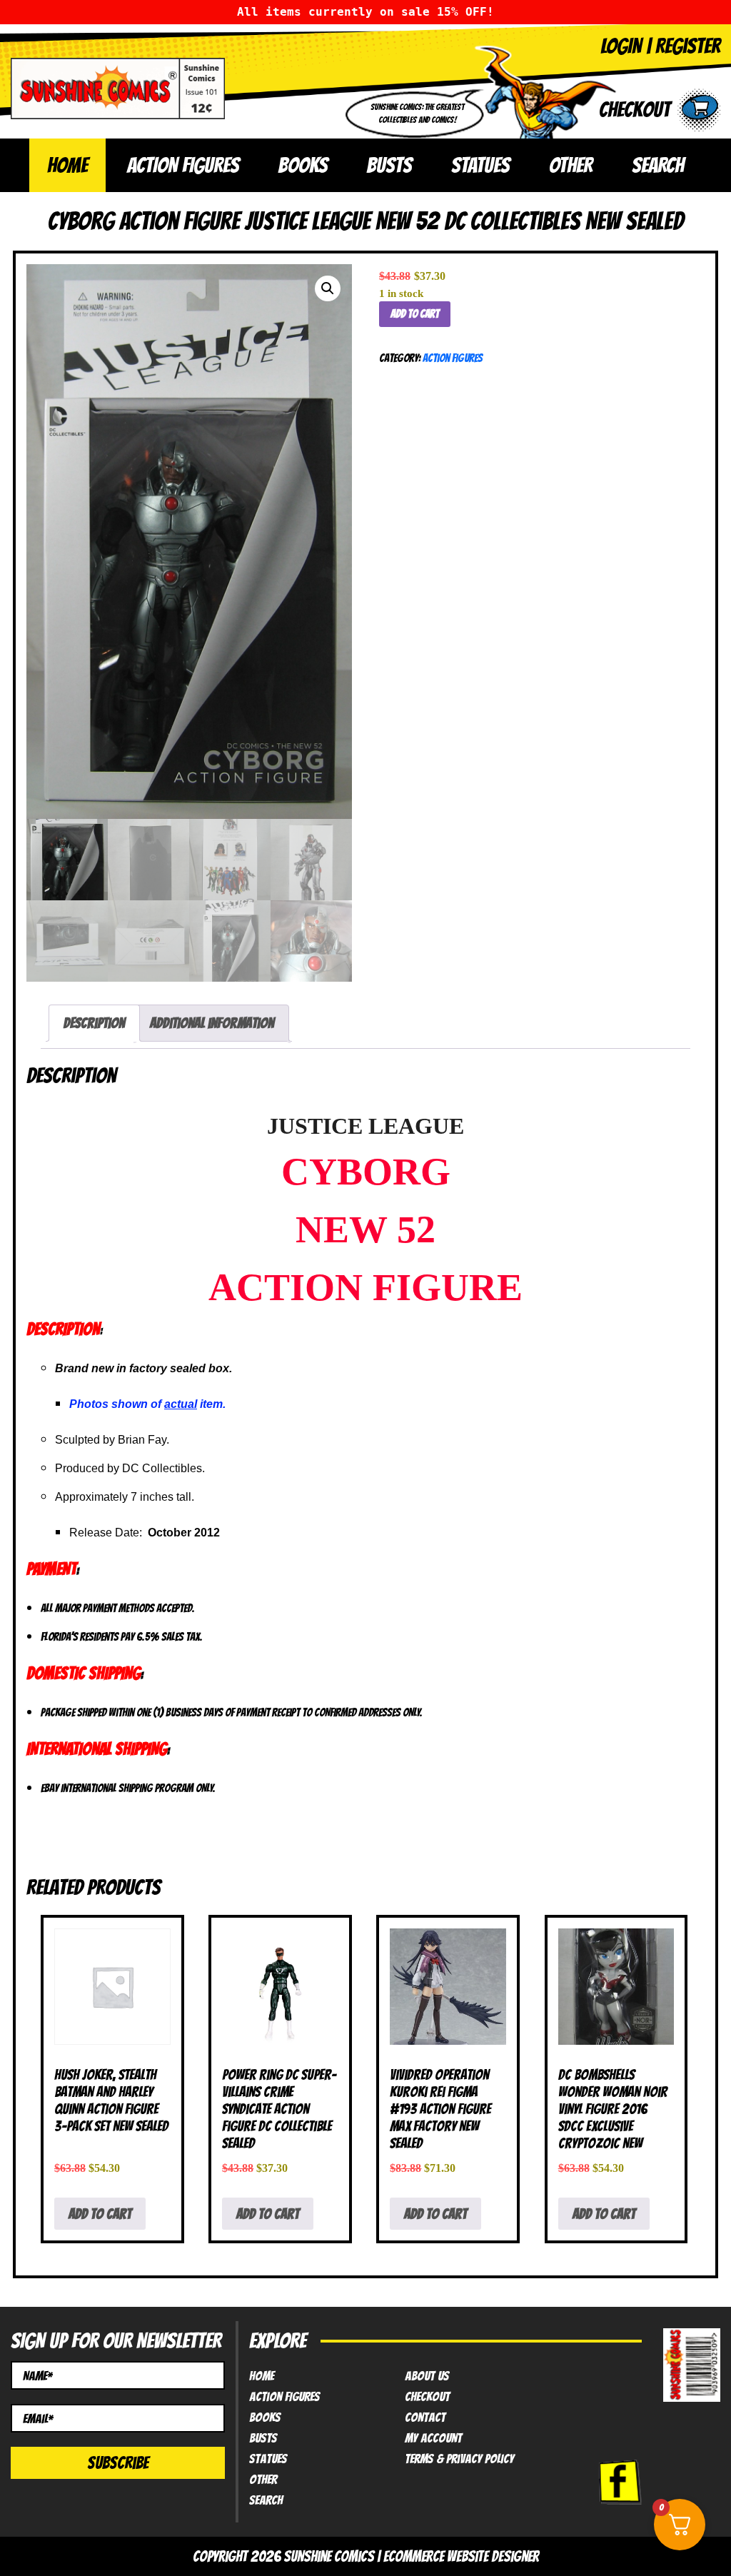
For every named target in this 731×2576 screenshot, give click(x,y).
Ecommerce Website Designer (461, 2556)
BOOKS (303, 165)
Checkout (427, 2397)
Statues (268, 2459)
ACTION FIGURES (183, 165)
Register (688, 46)
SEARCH (658, 165)
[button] (328, 288)
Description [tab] (94, 1023)
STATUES (480, 165)
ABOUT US (427, 2376)
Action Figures (453, 358)
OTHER (571, 165)
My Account (433, 2438)
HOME (262, 2376)
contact (425, 2417)
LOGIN (621, 46)
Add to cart (415, 314)
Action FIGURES (284, 2397)
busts (263, 2438)
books (265, 2417)
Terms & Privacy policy (459, 2459)
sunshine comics (329, 2556)
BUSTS (389, 165)
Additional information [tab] (212, 1023)
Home (67, 165)
